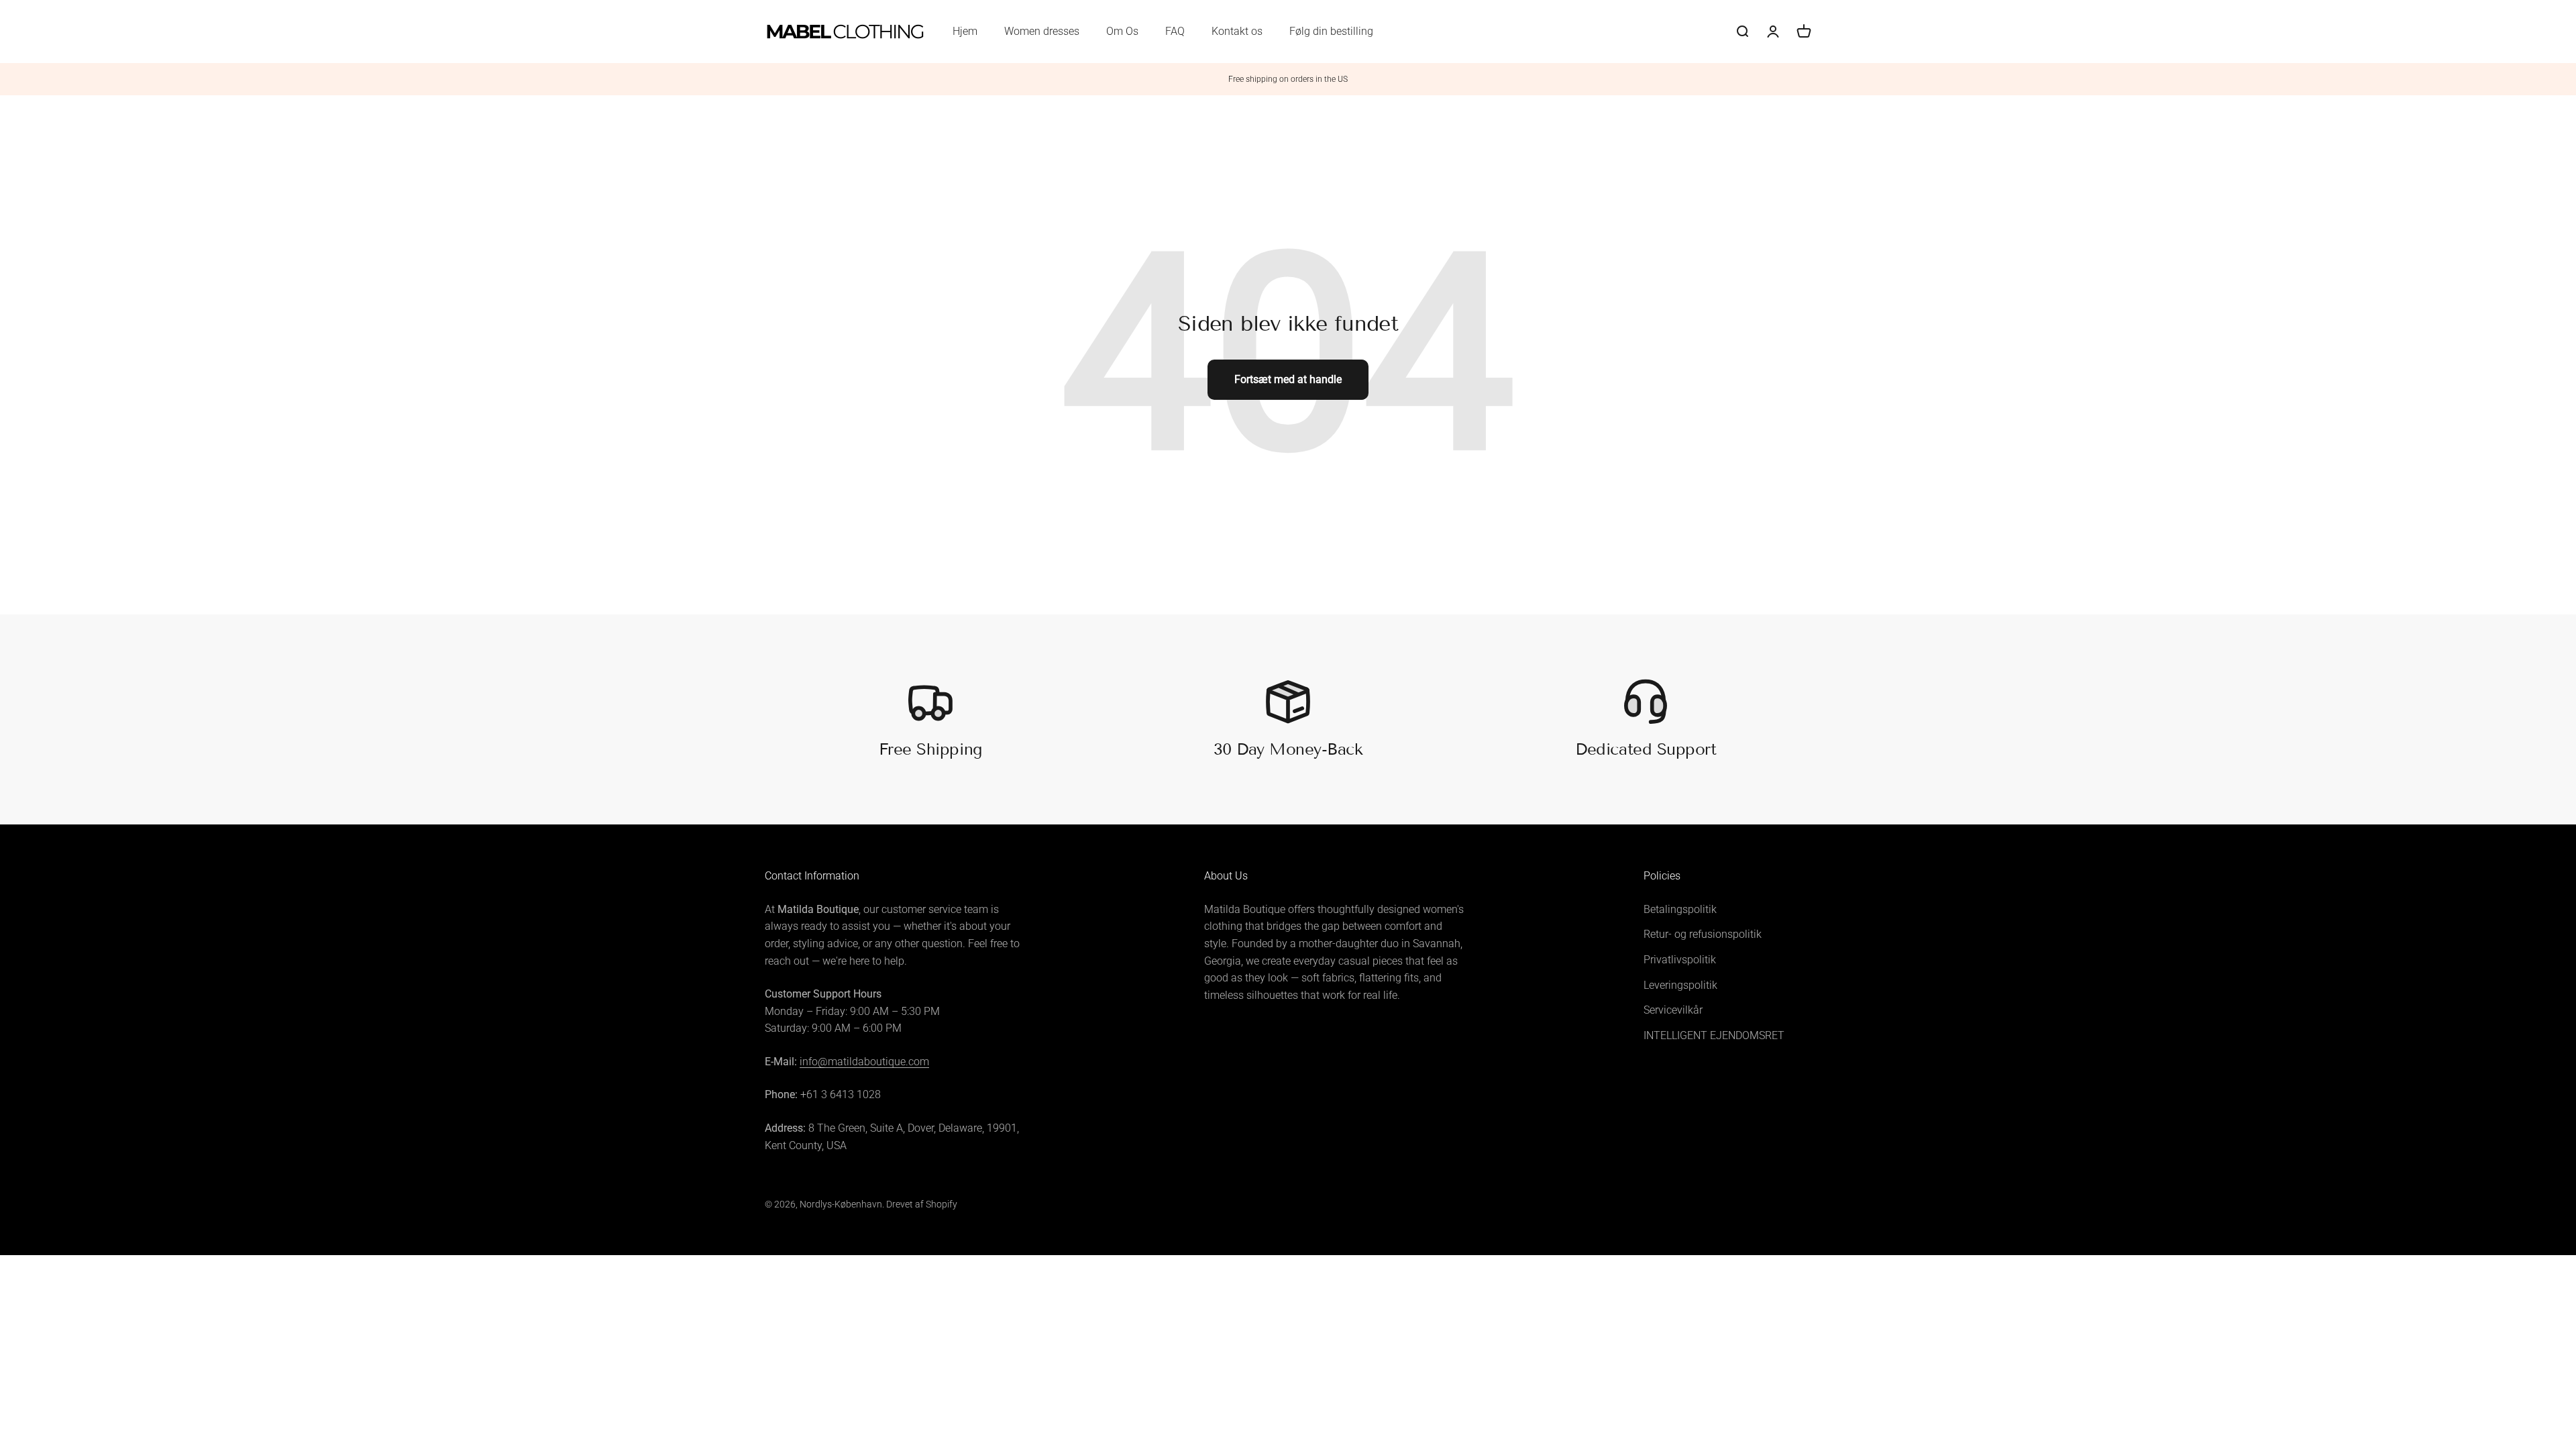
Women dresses (1042, 31)
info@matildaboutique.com (864, 1062)
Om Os (1122, 31)
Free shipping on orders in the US (1288, 79)
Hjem (965, 31)
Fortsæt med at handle (1288, 379)
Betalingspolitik (1680, 909)
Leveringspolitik (1680, 985)
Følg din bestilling (1331, 31)
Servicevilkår (1673, 1010)
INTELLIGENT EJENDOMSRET (1714, 1035)
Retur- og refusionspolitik (1703, 934)
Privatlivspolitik (1680, 960)
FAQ (1175, 31)
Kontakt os (1237, 31)
